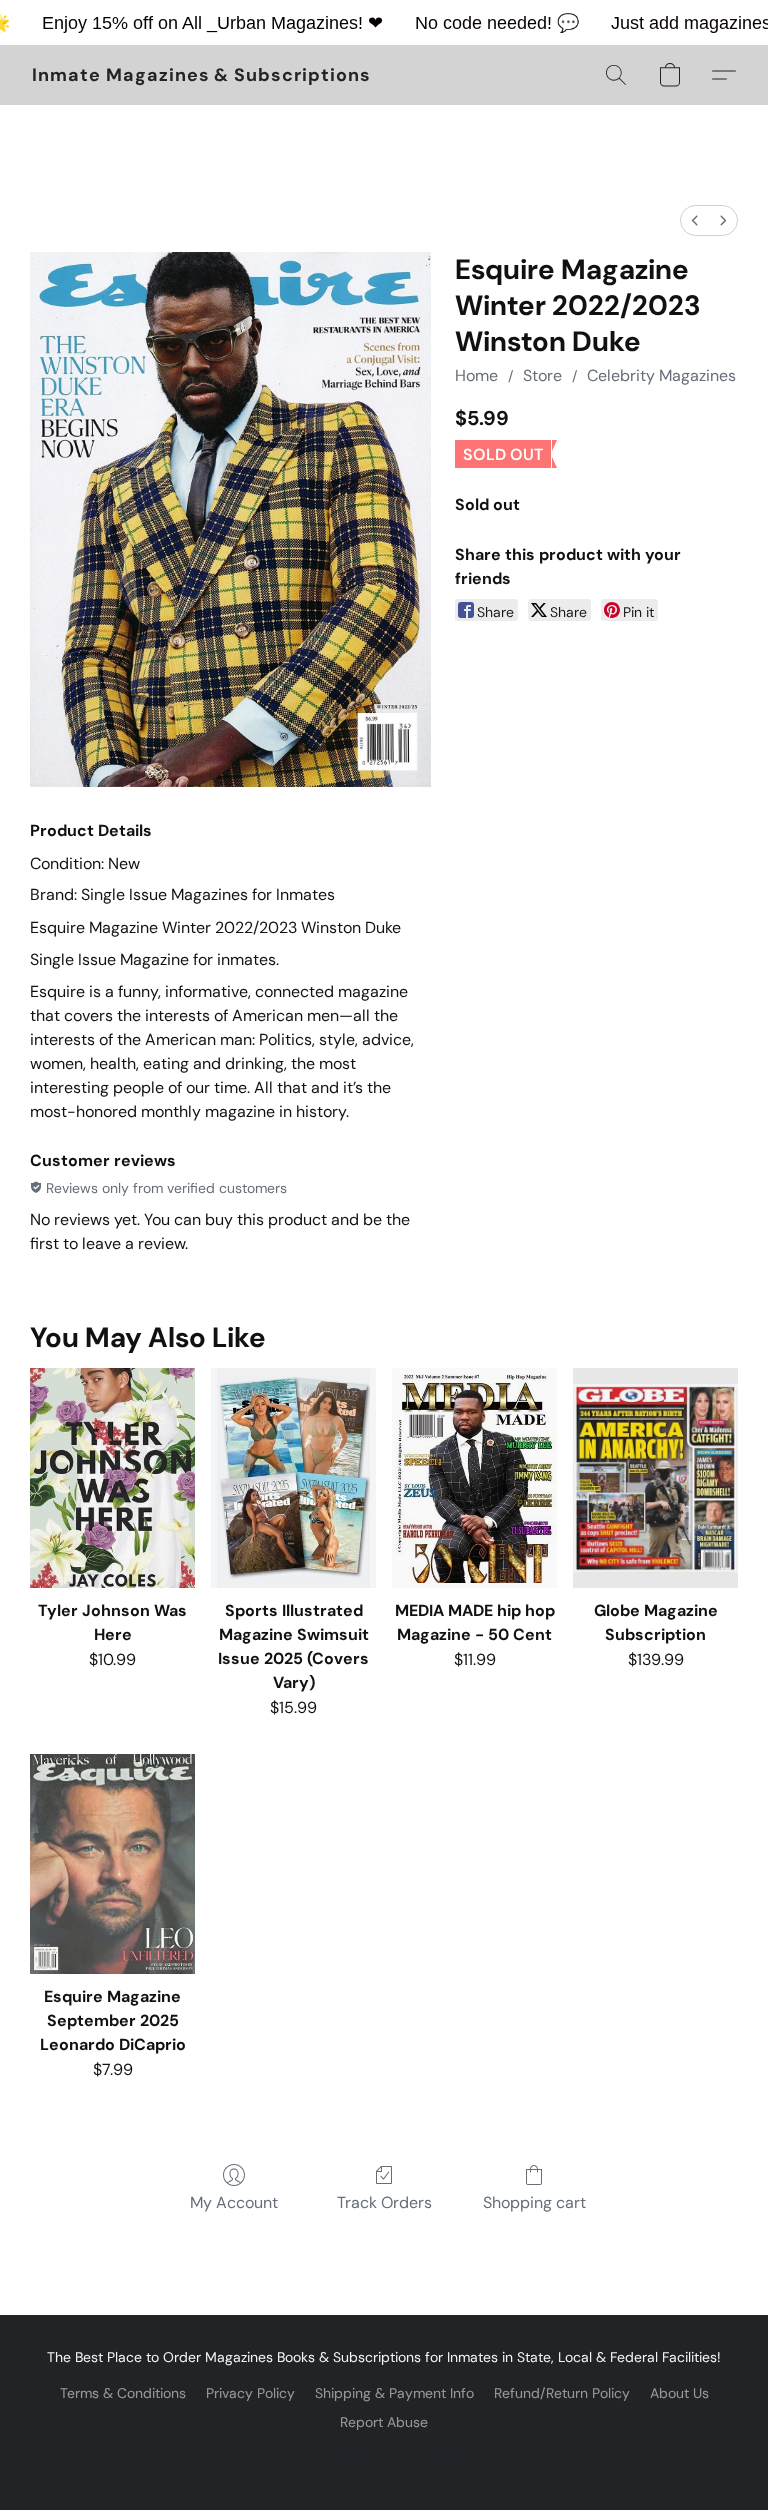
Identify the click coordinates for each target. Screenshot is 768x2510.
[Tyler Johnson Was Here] (112, 1478)
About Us (679, 2393)
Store (542, 375)
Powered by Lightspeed (384, 2456)
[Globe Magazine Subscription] (655, 1478)
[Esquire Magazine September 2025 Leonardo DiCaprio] (112, 1864)
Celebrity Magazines (661, 375)
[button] (201, 75)
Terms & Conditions (123, 2393)
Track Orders (384, 2202)
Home (476, 375)
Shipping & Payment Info (394, 2393)
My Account (234, 2202)
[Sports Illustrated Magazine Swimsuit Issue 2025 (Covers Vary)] (293, 1478)
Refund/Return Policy (562, 2393)
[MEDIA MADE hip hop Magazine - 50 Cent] (474, 1478)
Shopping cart (534, 2202)
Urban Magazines (287, 23)
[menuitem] (695, 220)
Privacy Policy (250, 2393)
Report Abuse (384, 2422)
